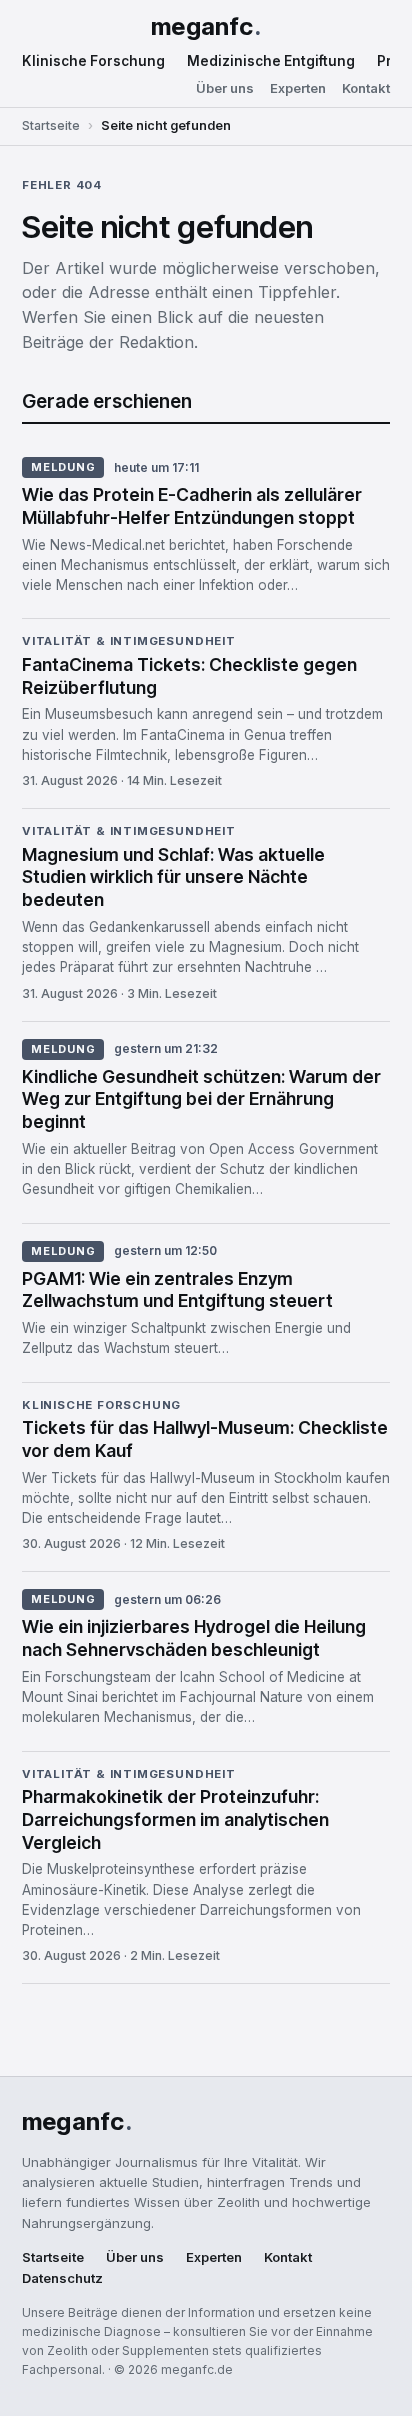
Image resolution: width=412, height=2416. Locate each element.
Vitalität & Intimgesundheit (129, 642)
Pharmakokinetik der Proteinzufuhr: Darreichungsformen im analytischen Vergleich (175, 1819)
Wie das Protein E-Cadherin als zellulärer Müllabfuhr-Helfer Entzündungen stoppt (192, 506)
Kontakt (366, 88)
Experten (298, 88)
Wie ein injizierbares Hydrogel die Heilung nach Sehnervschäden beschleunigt (194, 1638)
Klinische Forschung (93, 61)
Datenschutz (62, 2278)
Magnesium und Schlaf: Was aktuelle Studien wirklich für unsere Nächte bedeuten (173, 877)
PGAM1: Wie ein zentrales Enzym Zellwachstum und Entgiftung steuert (177, 1290)
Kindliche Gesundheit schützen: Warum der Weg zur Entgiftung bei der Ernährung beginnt (201, 1099)
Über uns (225, 88)
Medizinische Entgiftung (271, 61)
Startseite (51, 125)
